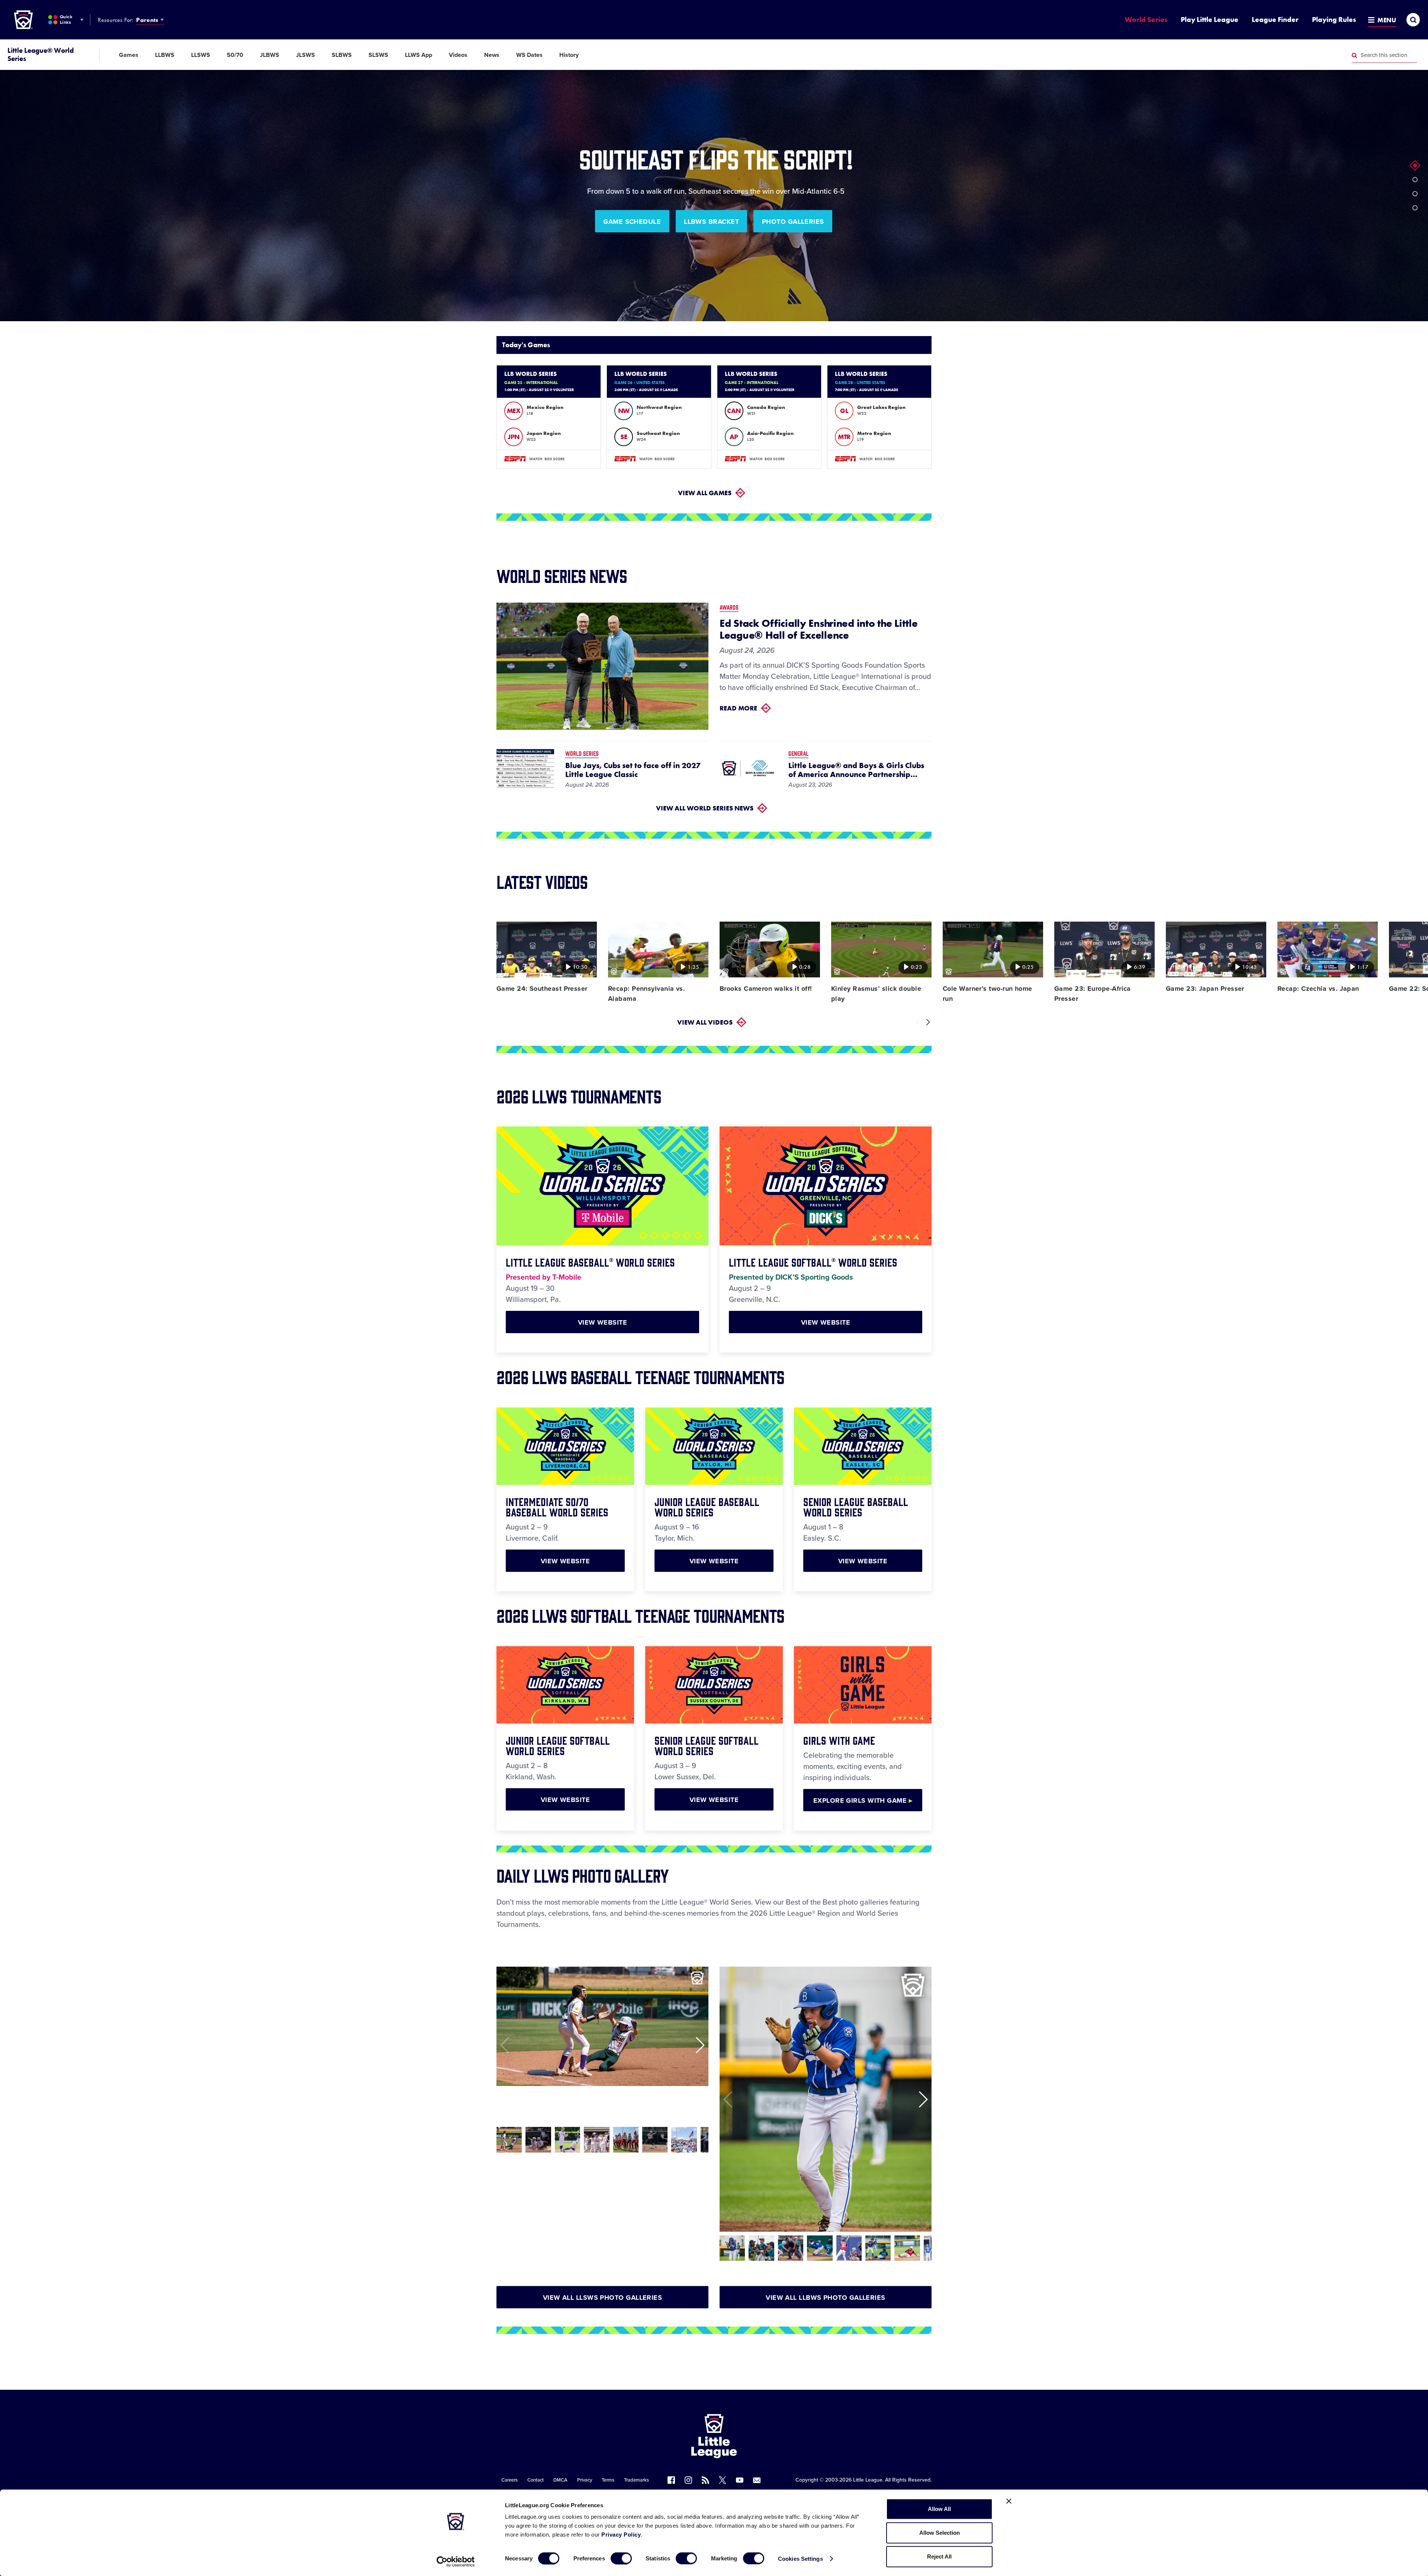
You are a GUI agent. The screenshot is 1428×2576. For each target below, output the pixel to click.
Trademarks (636, 2480)
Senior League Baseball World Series (856, 1506)
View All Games (705, 493)
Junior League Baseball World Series (707, 1506)
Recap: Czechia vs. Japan (1318, 989)
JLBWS (270, 55)
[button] (1415, 165)
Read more (738, 708)
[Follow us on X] (723, 2480)
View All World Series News (705, 808)
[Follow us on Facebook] (671, 2480)
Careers (509, 2480)
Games (129, 55)
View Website (602, 1322)
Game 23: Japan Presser (1205, 989)
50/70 (235, 55)
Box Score (554, 459)
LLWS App (419, 55)
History (569, 55)
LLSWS (201, 55)
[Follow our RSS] (705, 2480)
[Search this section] (1354, 55)
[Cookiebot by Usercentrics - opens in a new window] (456, 2562)
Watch (536, 459)
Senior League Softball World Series (707, 1745)
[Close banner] (1009, 2501)
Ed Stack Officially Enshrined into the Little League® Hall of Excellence (818, 629)
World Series (1146, 20)
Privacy (585, 2480)
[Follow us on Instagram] (688, 2480)
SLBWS (342, 55)
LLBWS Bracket (711, 222)
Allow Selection (940, 2533)
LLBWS (165, 55)
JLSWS (305, 55)
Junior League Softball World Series (558, 1745)
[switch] (621, 2558)
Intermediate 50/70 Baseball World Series (557, 1506)
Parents (147, 20)
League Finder (1275, 20)
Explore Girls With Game (863, 1800)
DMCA (560, 2480)
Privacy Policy (621, 2535)
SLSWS (378, 55)
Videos (458, 55)
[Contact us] (757, 2480)
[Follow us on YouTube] (740, 2480)
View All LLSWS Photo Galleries (603, 2298)
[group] (509, 2140)
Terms (608, 2480)
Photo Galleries (793, 222)
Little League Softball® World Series (813, 1262)
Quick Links (66, 20)
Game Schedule (632, 222)
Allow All (939, 2509)
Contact (535, 2480)
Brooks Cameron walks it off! (766, 989)
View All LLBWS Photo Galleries (826, 2298)
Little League (868, 2480)
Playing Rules (1334, 20)
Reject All (939, 2556)
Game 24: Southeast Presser (542, 989)
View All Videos (705, 1022)
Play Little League (1210, 20)
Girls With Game (839, 1740)
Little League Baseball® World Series (590, 1262)
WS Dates (529, 55)
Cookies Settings (800, 2558)
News (492, 55)
